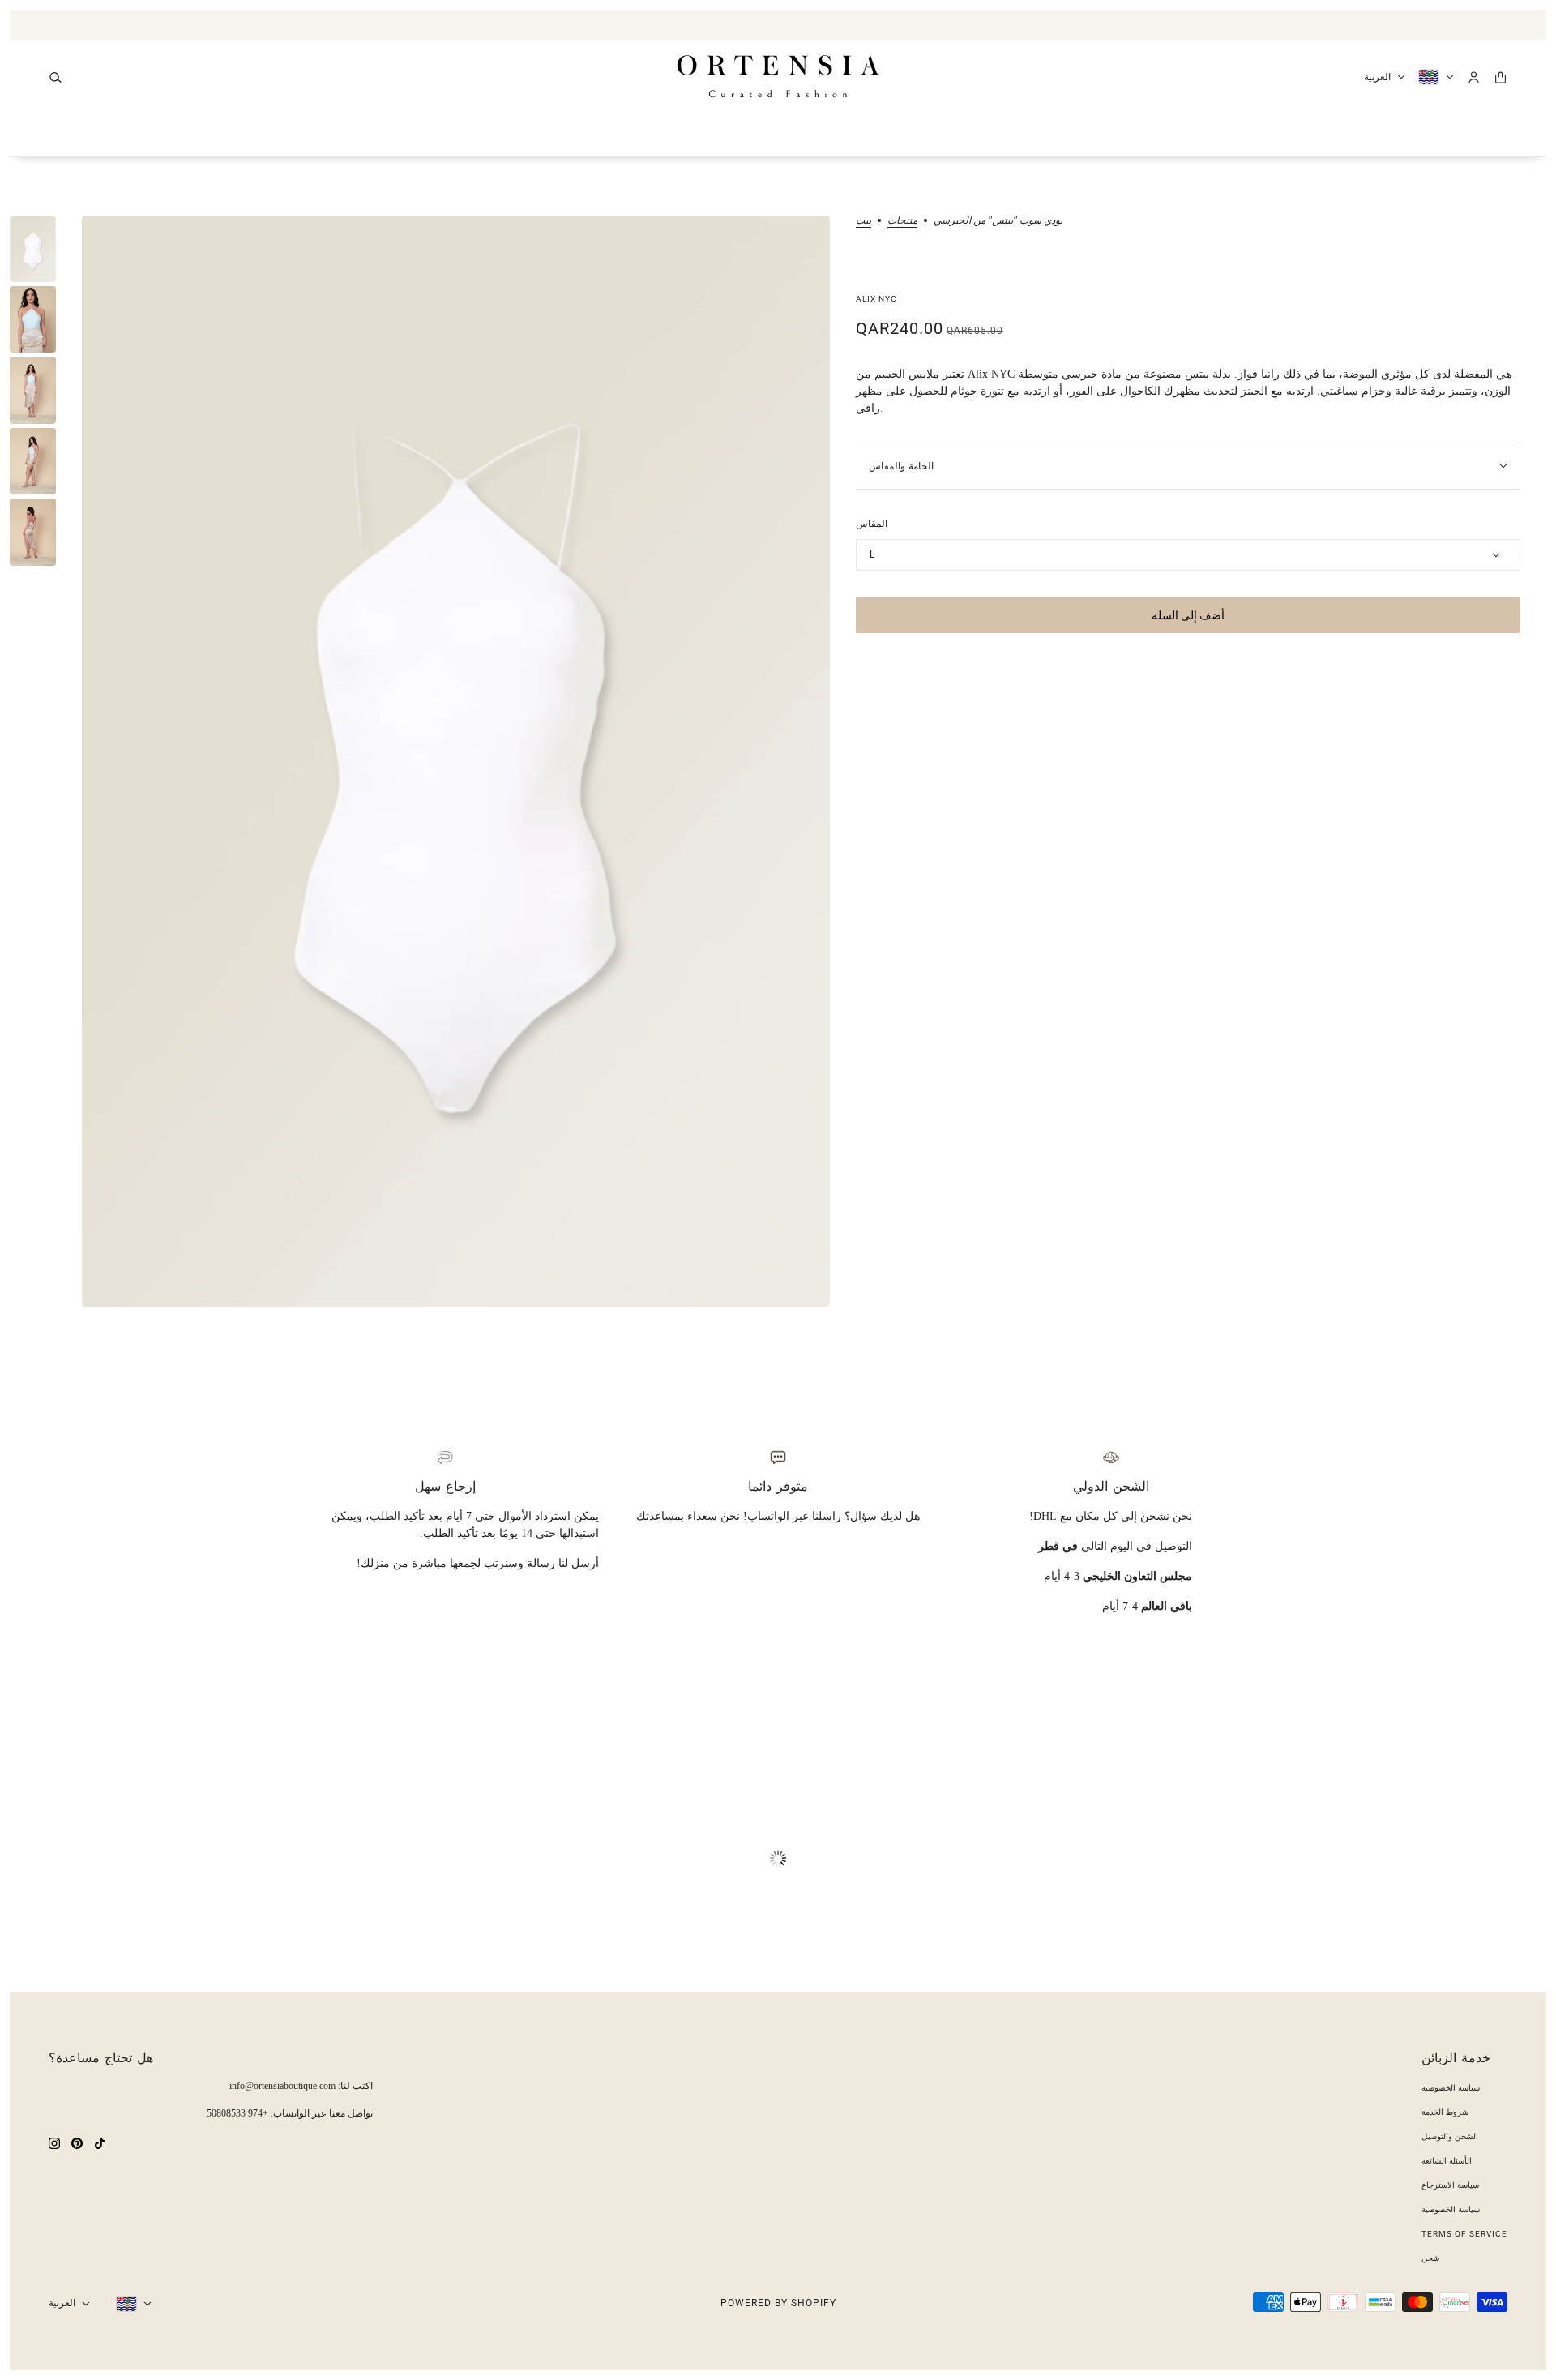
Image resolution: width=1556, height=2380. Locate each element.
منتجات (902, 221)
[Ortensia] (778, 77)
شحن (1430, 2258)
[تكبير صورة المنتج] (456, 761)
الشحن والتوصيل (1450, 2136)
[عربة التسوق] (1500, 77)
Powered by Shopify (778, 2303)
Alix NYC (876, 299)
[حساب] (1474, 77)
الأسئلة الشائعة (1447, 2161)
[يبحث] (56, 77)
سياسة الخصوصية (1451, 2088)
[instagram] (54, 2142)
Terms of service (1464, 2234)
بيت (863, 221)
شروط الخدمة (1445, 2112)
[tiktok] (100, 2142)
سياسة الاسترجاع (1450, 2185)
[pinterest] (77, 2142)
